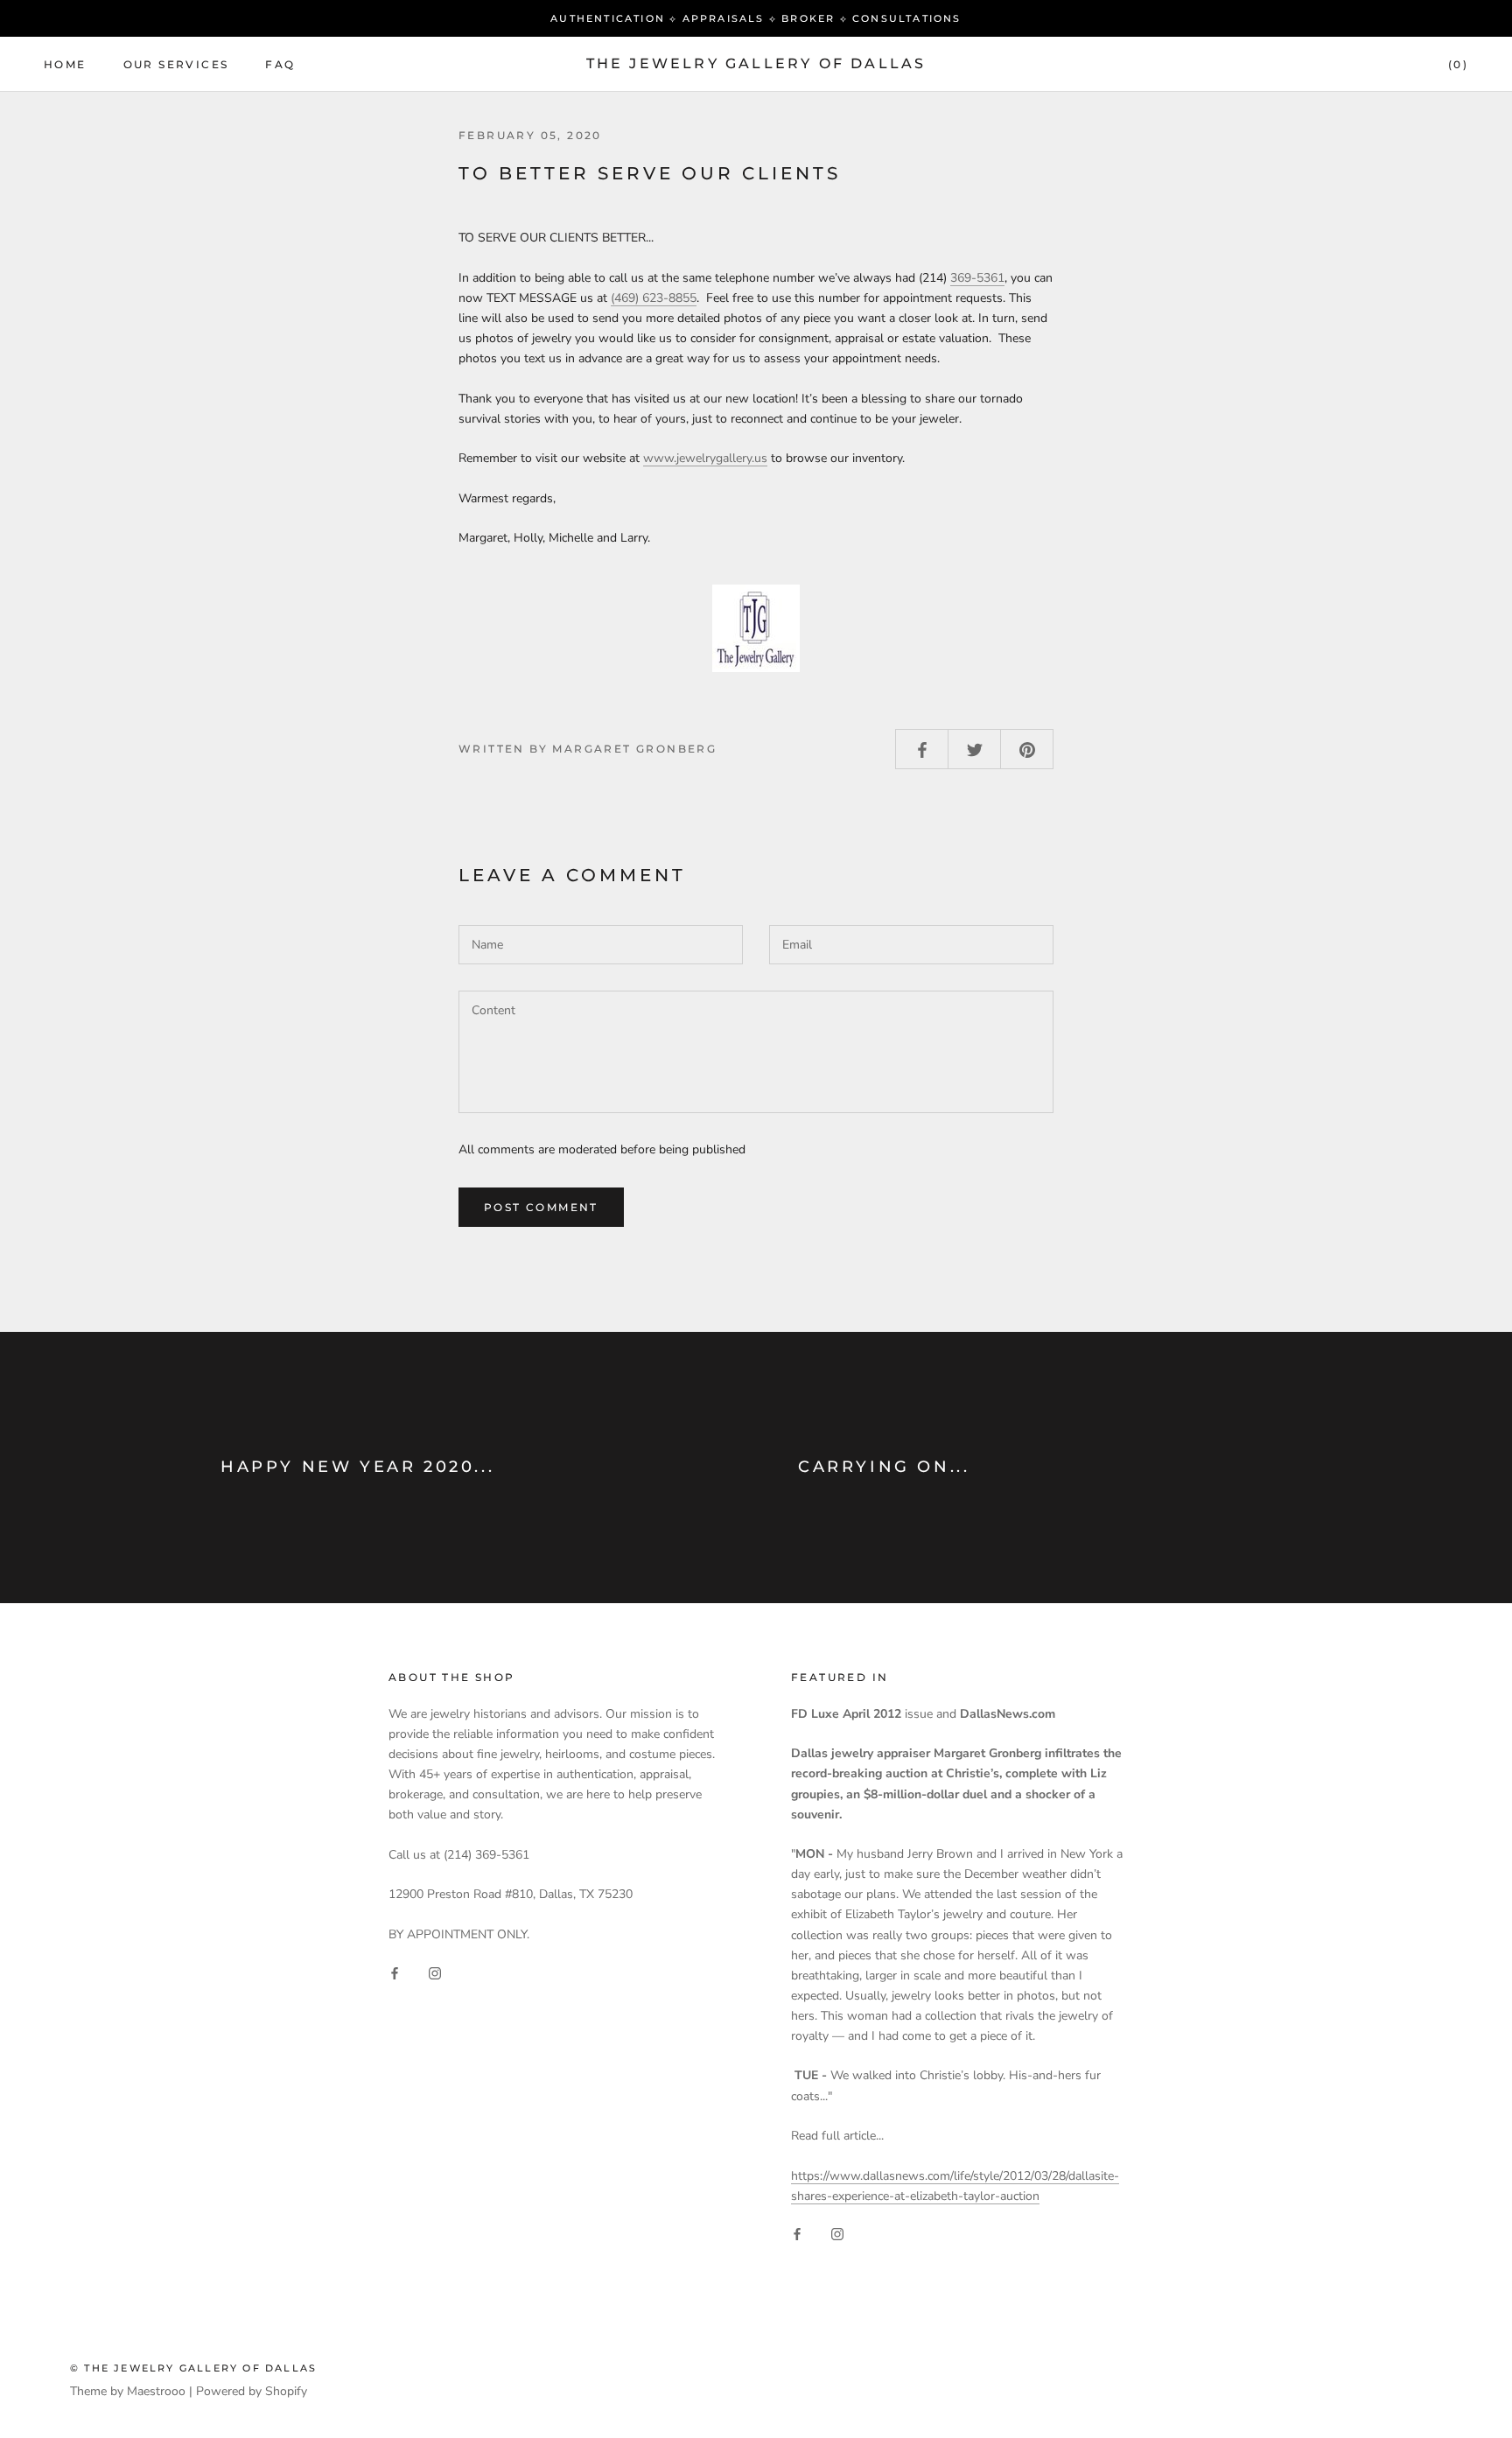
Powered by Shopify (252, 2391)
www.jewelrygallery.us (705, 458)
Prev (1368, 31)
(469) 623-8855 (654, 298)
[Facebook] (395, 1972)
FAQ (280, 64)
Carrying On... (884, 1467)
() (1458, 64)
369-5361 (977, 278)
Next (1436, 31)
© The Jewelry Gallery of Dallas (193, 2368)
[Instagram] (435, 1972)
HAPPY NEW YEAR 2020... (357, 1467)
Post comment (541, 1207)
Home (65, 64)
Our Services (176, 64)
